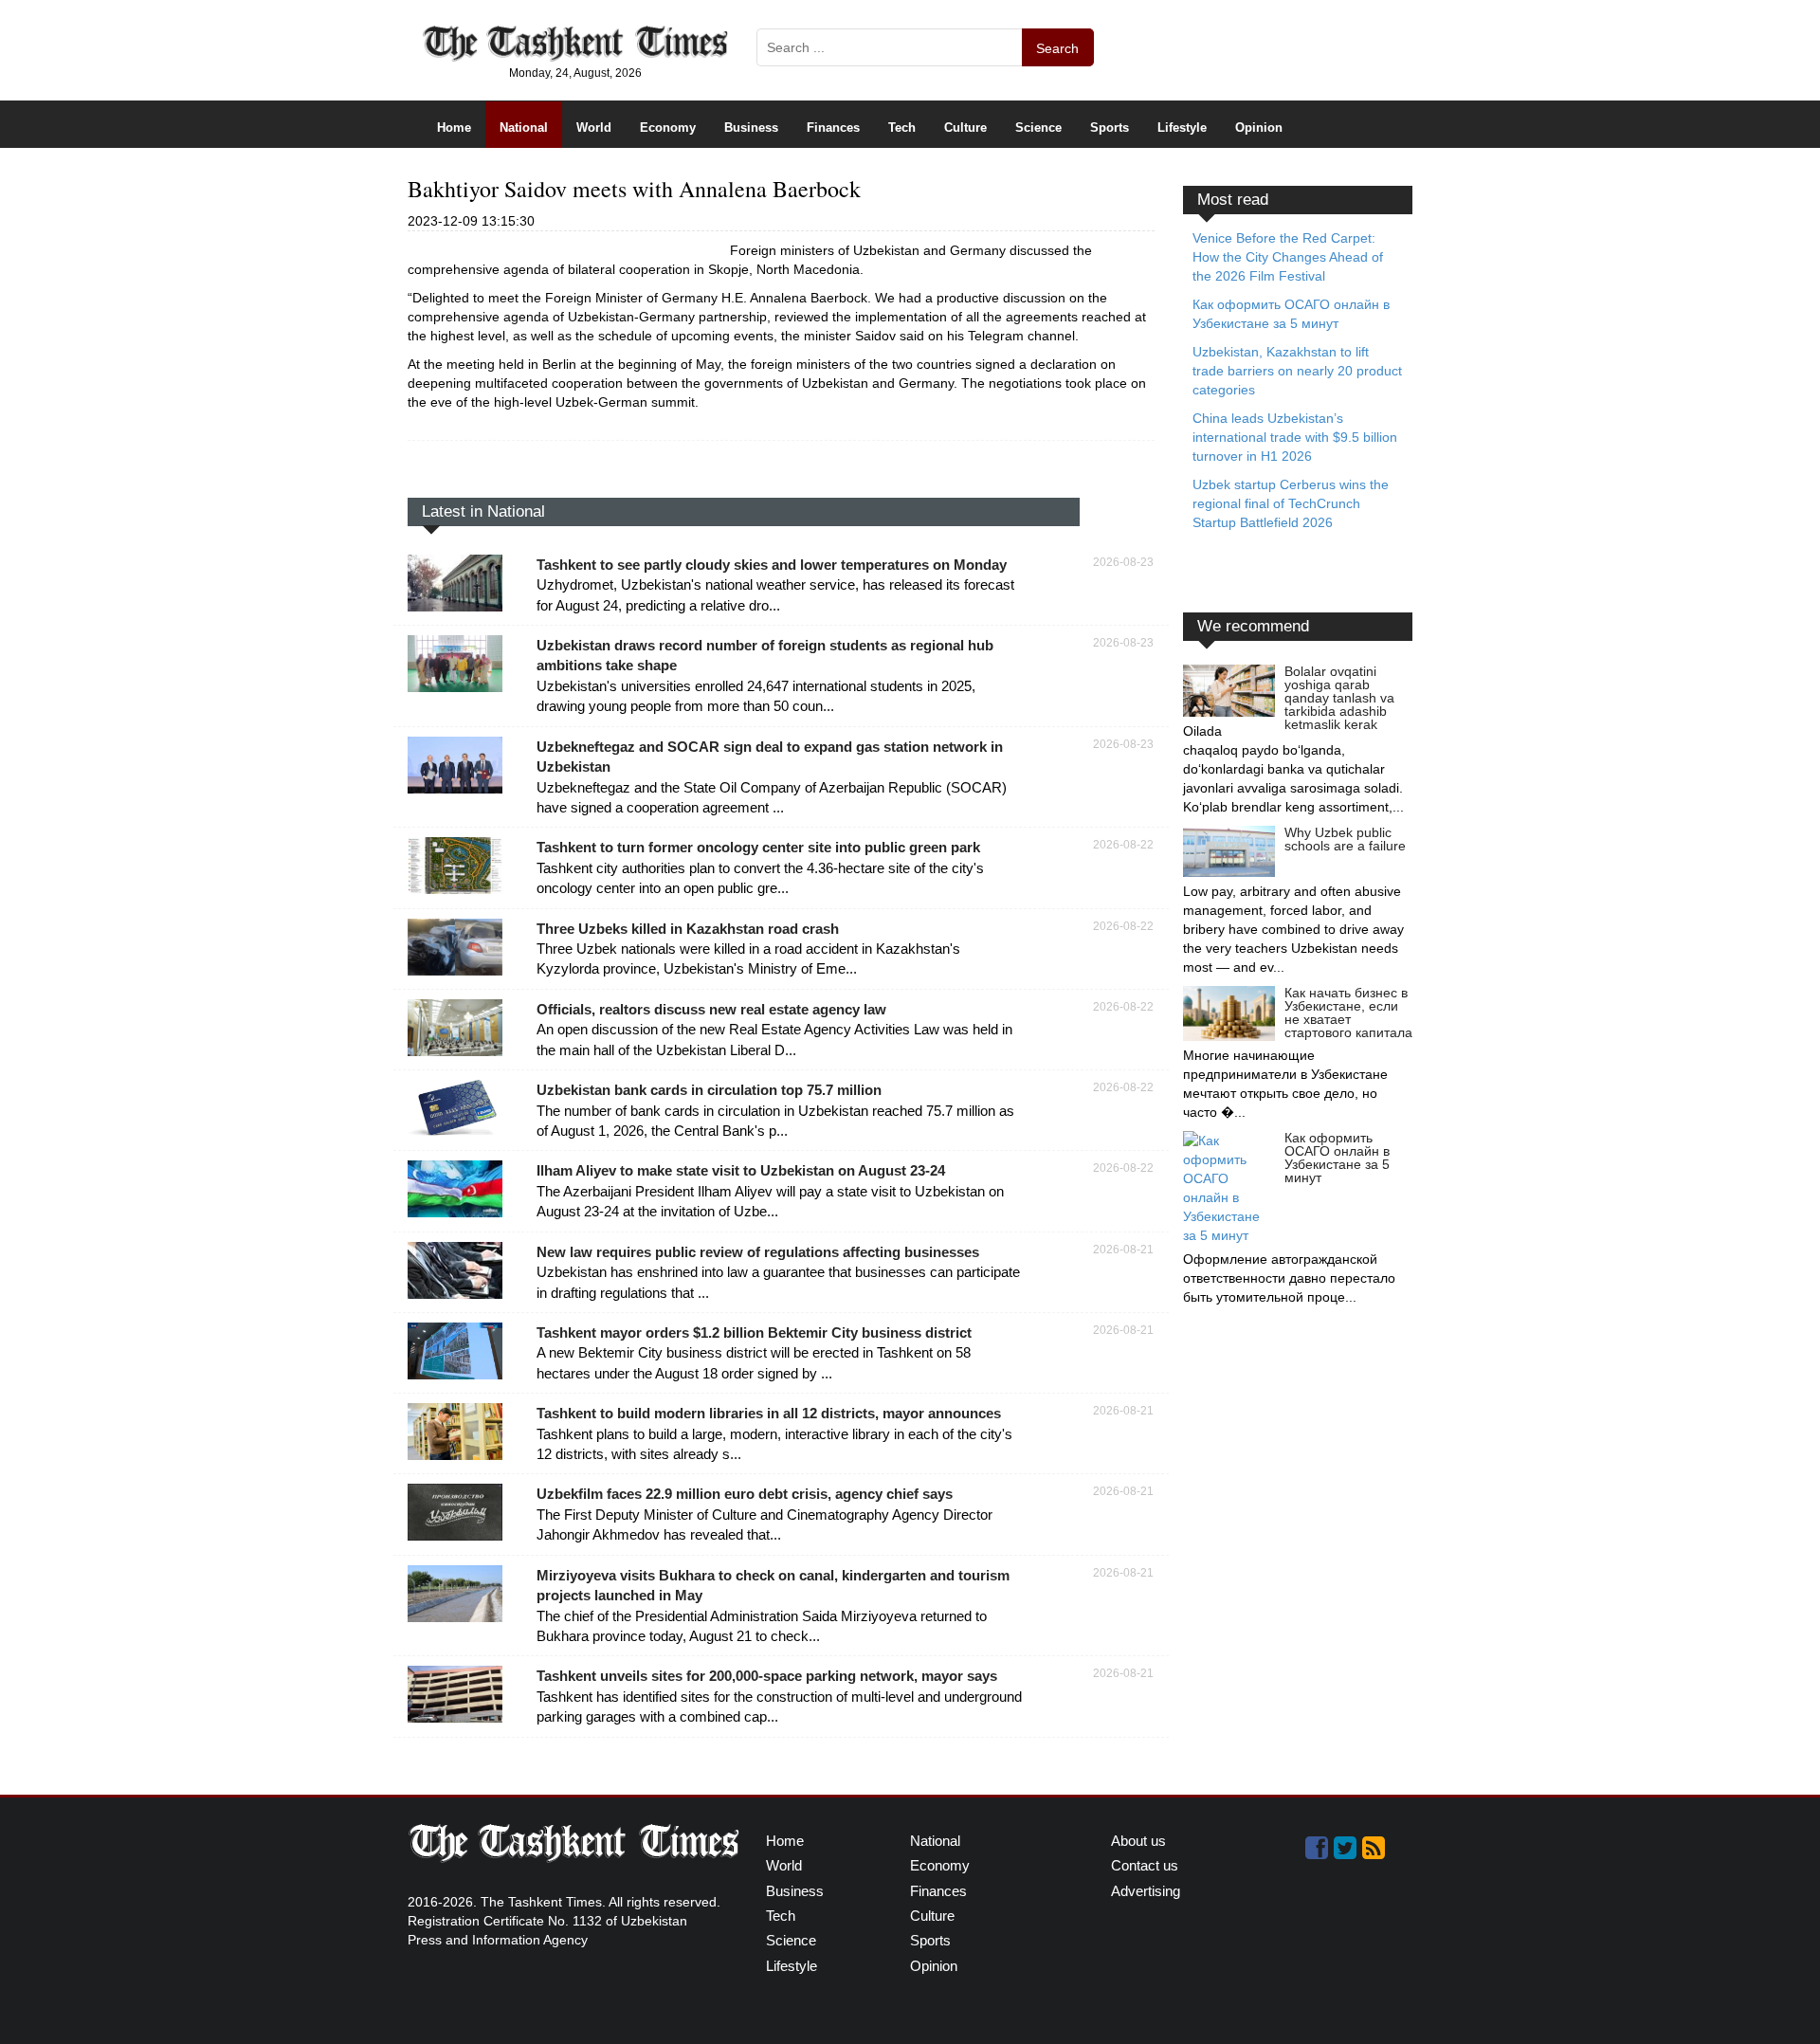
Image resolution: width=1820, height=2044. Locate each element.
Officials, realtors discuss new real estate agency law (711, 1009)
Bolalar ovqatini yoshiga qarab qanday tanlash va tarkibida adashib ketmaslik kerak (1339, 698)
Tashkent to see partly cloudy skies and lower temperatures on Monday (772, 565)
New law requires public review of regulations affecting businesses (758, 1252)
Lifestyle (1182, 128)
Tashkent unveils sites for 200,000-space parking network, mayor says (767, 1676)
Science (1038, 128)
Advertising (1146, 1891)
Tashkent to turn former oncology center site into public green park (758, 847)
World (594, 128)
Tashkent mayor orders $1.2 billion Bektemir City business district (754, 1332)
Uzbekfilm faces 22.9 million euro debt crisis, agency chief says (745, 1494)
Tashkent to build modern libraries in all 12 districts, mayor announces (769, 1413)
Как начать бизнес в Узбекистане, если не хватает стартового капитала (1348, 1013)
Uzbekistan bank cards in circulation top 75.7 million (709, 1090)
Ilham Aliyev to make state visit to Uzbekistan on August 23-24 (741, 1170)
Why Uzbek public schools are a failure (1345, 839)
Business (751, 128)
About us (1138, 1841)
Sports (1110, 128)
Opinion (1259, 128)
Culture (965, 128)
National (524, 128)
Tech (902, 128)
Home (454, 128)
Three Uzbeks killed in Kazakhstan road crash (688, 929)
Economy (668, 128)
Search (1057, 48)
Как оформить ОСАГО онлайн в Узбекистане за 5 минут (1337, 1158)
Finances (833, 128)
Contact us (1145, 1865)
